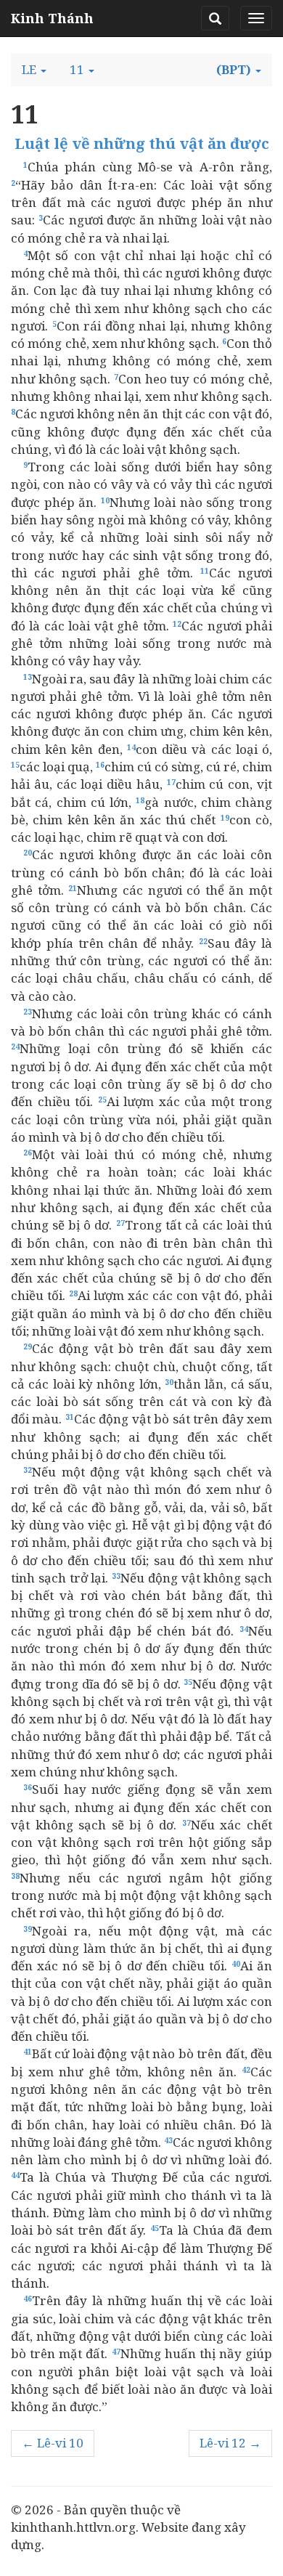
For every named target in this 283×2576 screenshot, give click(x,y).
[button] (34, 70)
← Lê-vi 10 (53, 2443)
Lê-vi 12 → (230, 2443)
